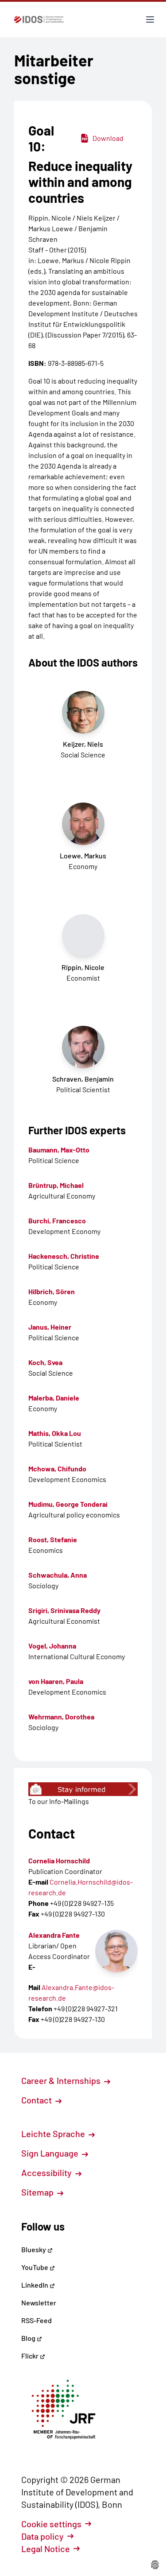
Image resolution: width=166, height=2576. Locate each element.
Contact (37, 2100)
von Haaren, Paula (56, 1681)
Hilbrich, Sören (52, 1291)
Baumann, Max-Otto (59, 1150)
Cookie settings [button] (51, 2524)
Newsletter (39, 2302)
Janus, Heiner (50, 1327)
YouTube (35, 2267)
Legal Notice (46, 2549)
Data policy (42, 2536)
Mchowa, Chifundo (57, 1468)
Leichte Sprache (54, 2134)
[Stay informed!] (83, 1789)
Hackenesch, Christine (64, 1256)
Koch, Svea (45, 1362)
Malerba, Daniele (54, 1398)
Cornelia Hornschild (59, 1860)
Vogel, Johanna (52, 1646)
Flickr (31, 2356)
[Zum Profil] (116, 1951)
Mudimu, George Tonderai (68, 1504)
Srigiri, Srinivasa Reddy (64, 1610)
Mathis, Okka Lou (55, 1433)
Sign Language (51, 2153)
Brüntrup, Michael (56, 1185)
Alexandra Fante (54, 1935)
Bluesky (34, 2249)
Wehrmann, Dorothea (61, 1717)
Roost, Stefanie (53, 1539)
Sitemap (38, 2192)
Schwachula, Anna (58, 1575)
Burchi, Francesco (57, 1220)
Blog (29, 2338)
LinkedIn (35, 2285)
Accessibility (47, 2173)
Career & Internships (62, 2080)
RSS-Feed (37, 2320)
